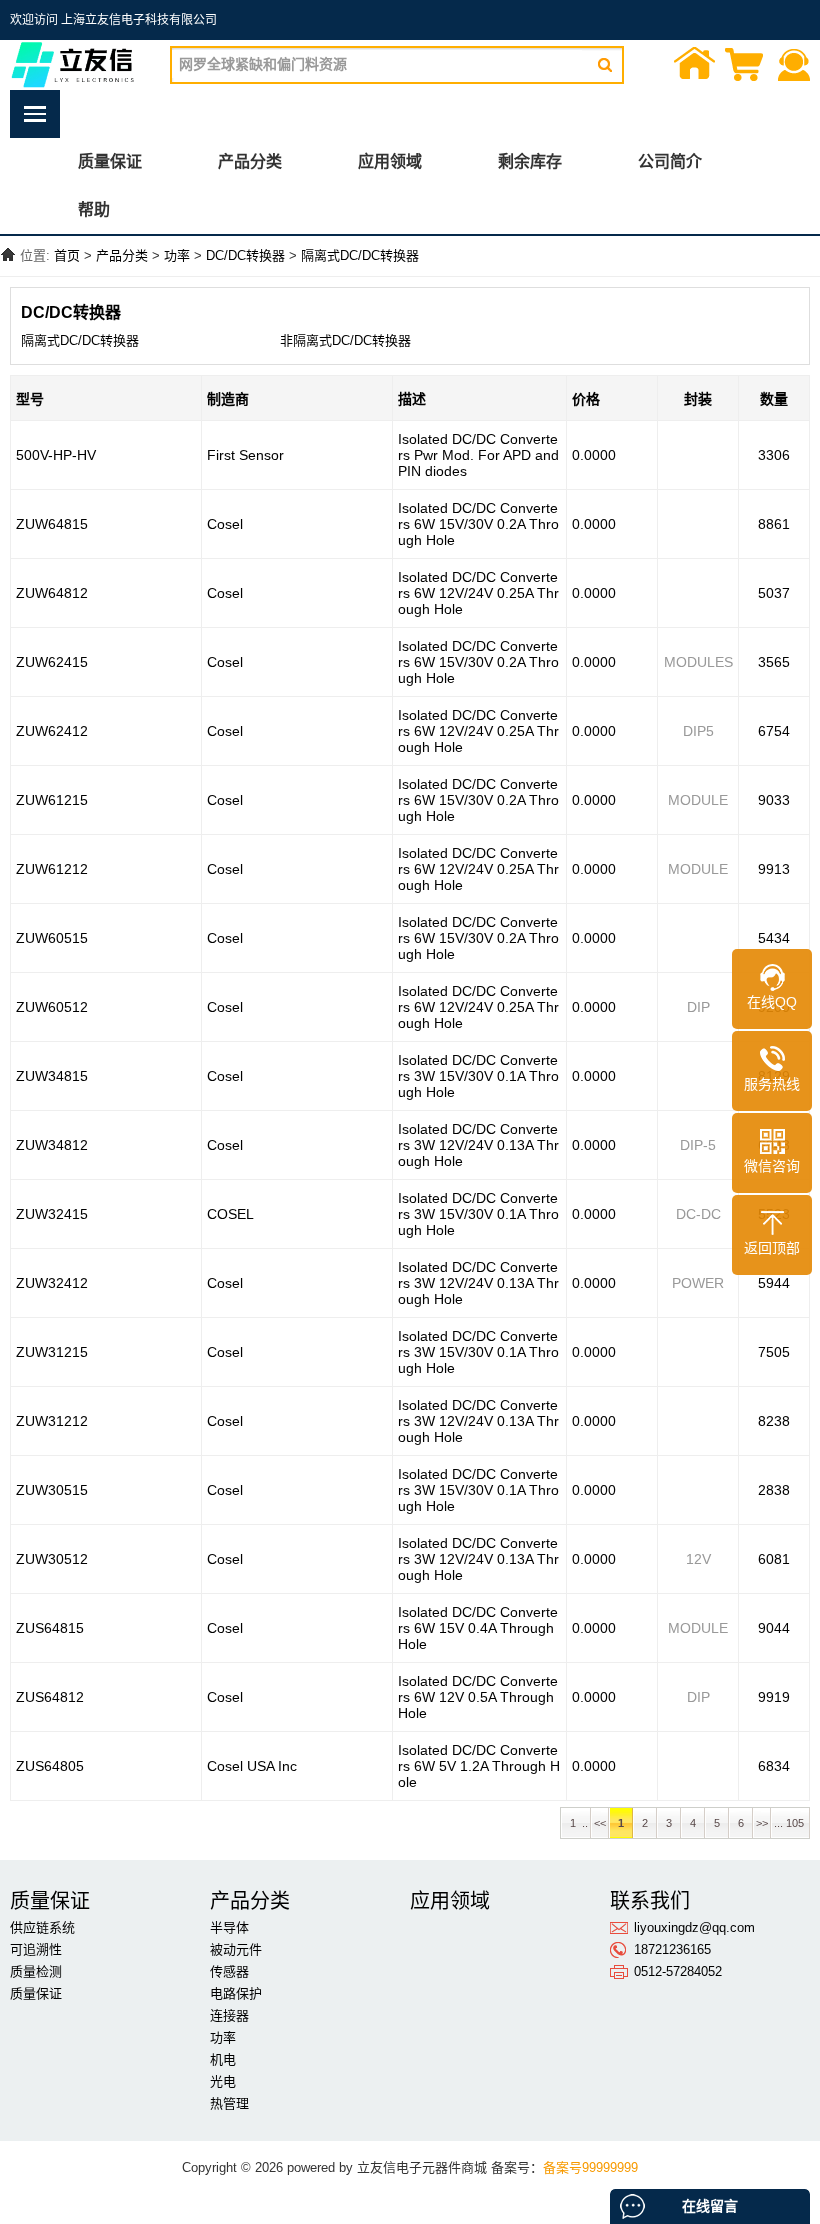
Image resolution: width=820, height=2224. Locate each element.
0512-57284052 (678, 1971)
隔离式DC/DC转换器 (360, 255)
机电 (223, 2059)
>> (762, 1823)
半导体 (229, 1927)
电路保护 (236, 1993)
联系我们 (795, 66)
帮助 (94, 209)
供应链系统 (42, 1927)
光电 (223, 2081)
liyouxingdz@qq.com (694, 1927)
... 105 (790, 1823)
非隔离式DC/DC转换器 (345, 340)
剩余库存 (530, 161)
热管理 (229, 2103)
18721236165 (672, 1949)
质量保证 (110, 161)
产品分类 (250, 161)
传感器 (229, 1971)
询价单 (745, 66)
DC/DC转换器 (245, 255)
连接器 (229, 2015)
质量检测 (36, 1971)
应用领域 (390, 161)
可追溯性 (36, 1949)
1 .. (576, 1823)
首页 (695, 66)
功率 (177, 255)
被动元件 (236, 1949)
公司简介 (670, 161)
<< (600, 1823)
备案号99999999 (590, 2167)
